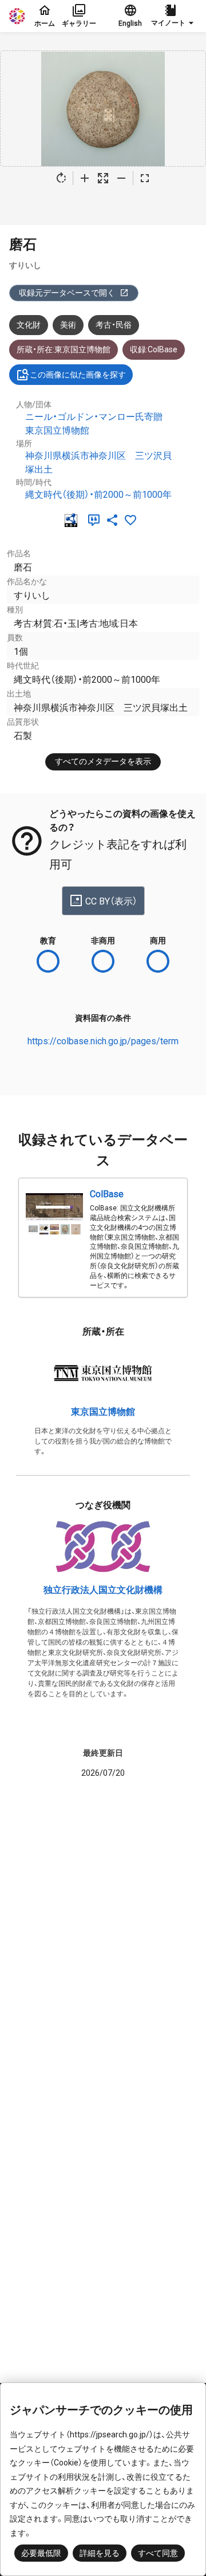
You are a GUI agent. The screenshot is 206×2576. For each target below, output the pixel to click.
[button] (174, 16)
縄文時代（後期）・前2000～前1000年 (98, 495)
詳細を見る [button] (100, 2553)
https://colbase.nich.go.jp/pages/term (103, 1041)
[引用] (96, 520)
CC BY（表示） (111, 901)
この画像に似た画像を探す (78, 375)
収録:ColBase (154, 349)
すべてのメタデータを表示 (103, 761)
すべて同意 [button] (158, 2553)
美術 (68, 325)
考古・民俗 (114, 325)
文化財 (29, 325)
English (130, 23)
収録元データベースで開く (67, 293)
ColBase (107, 1194)
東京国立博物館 (57, 430)
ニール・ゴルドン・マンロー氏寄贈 (94, 417)
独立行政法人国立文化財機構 (103, 1590)
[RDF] (73, 520)
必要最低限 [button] (41, 2553)
